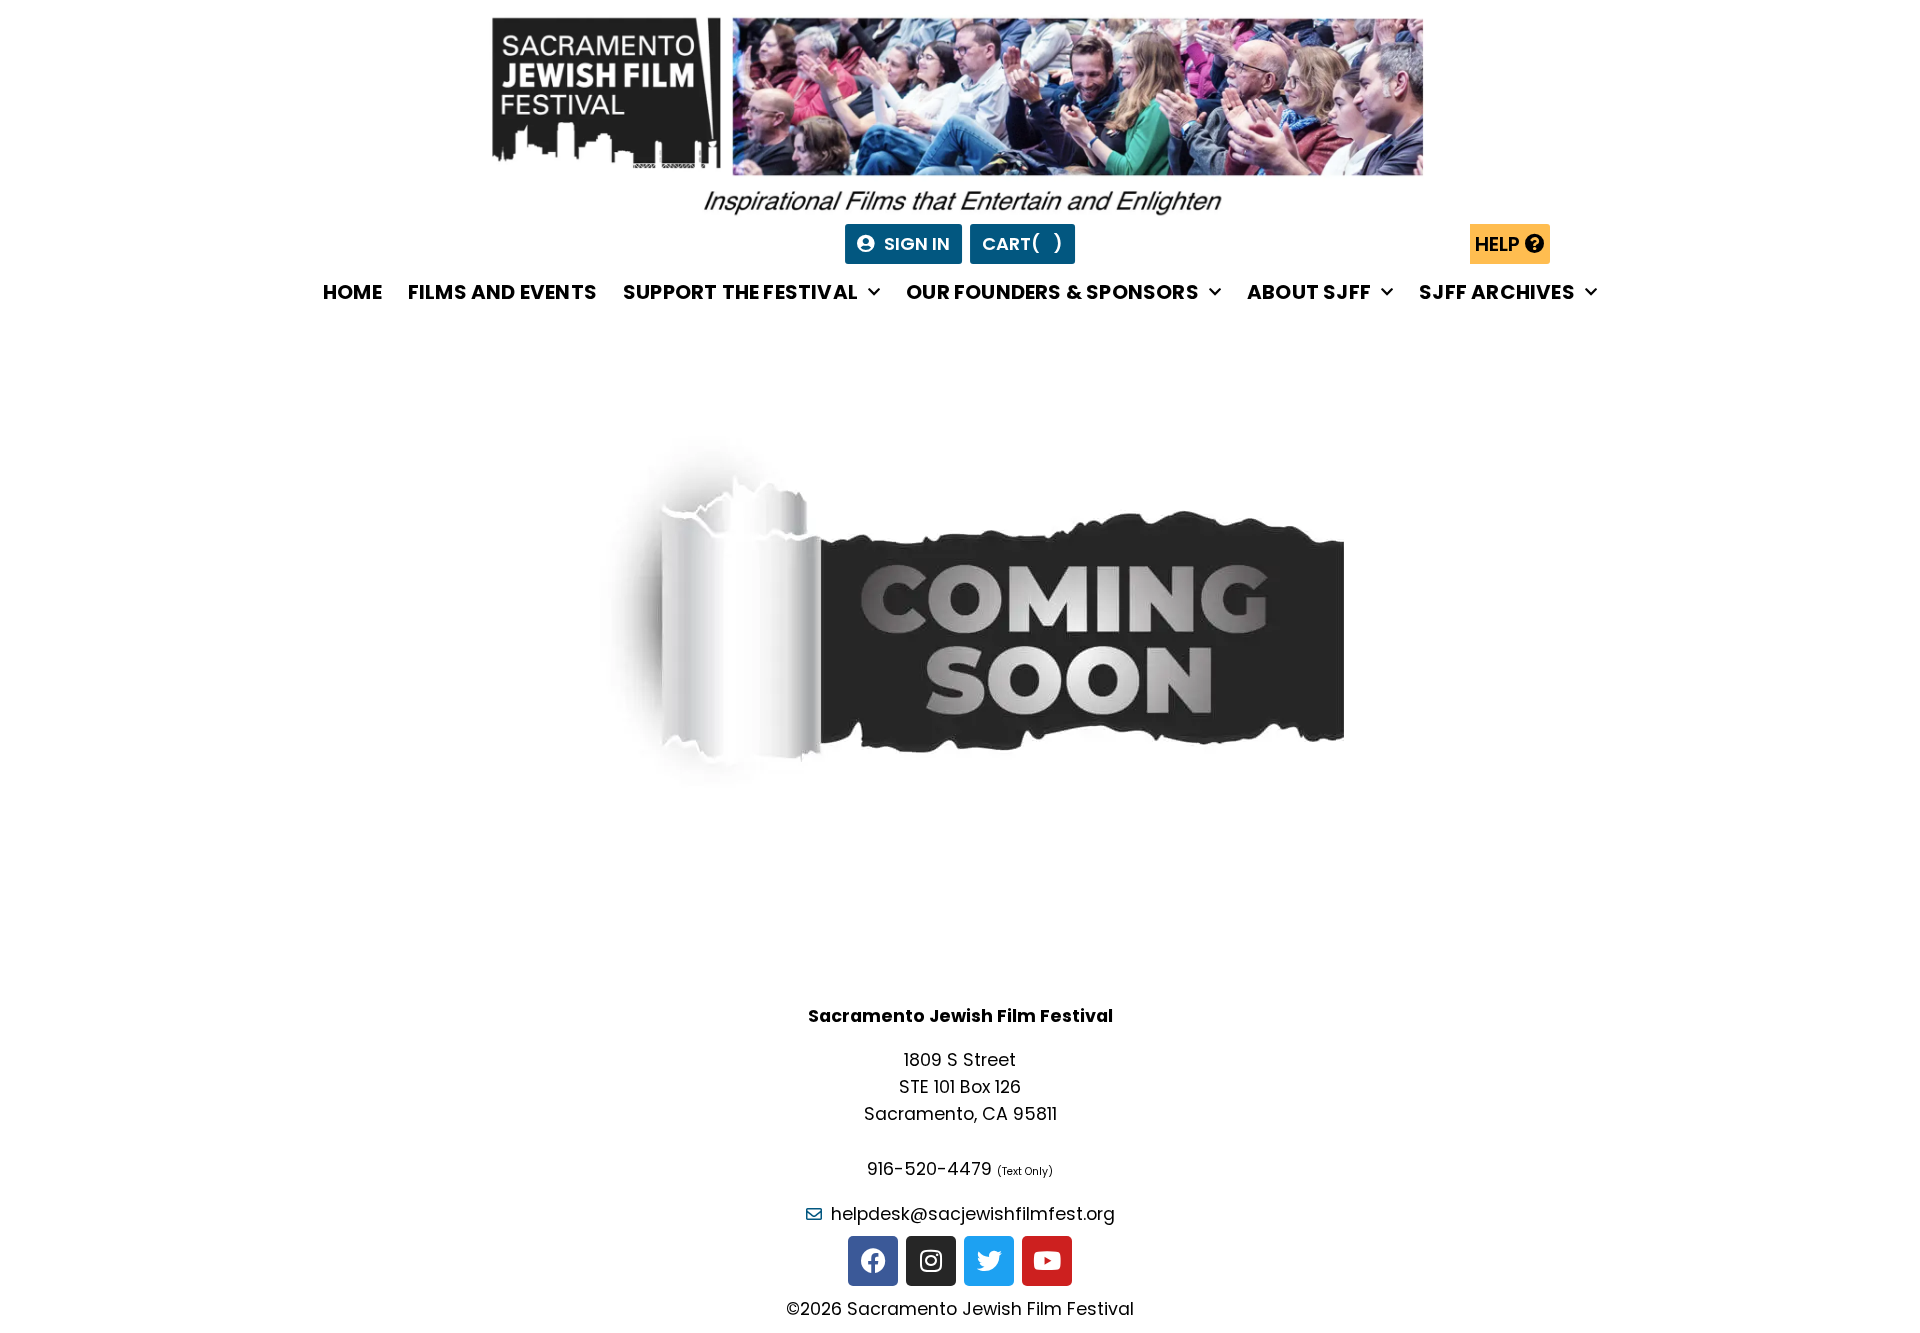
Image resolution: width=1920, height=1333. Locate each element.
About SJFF (1309, 292)
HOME (352, 292)
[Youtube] (1047, 1261)
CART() (1022, 243)
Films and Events (502, 292)
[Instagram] (931, 1261)
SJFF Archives (1497, 292)
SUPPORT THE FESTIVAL (740, 292)
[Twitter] (989, 1261)
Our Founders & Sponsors (1052, 292)
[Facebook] (873, 1261)
